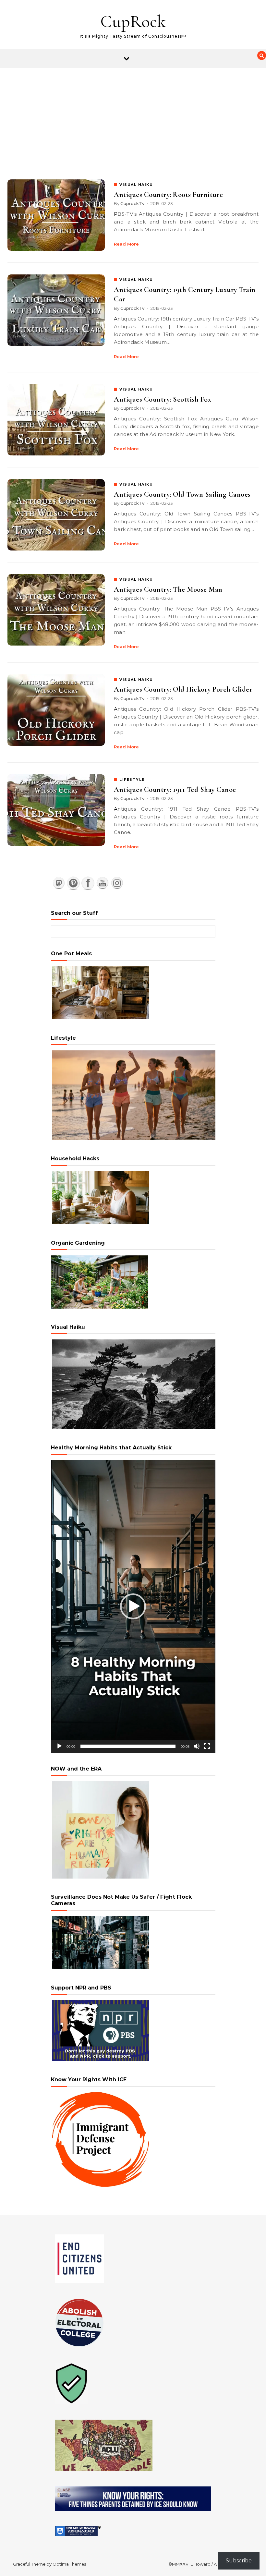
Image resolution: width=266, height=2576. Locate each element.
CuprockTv (132, 203)
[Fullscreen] (207, 1746)
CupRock (133, 21)
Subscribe (239, 2561)
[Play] (59, 1746)
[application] (133, 1606)
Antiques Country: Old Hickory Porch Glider (183, 689)
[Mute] (197, 1746)
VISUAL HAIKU (136, 185)
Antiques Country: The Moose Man (168, 589)
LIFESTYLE (132, 780)
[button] (133, 1606)
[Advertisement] (133, 117)
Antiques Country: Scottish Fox (163, 399)
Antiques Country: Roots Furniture (169, 195)
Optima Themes (69, 2564)
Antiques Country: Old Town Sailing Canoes (182, 494)
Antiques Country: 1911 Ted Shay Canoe (175, 790)
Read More (126, 244)
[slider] (128, 1746)
